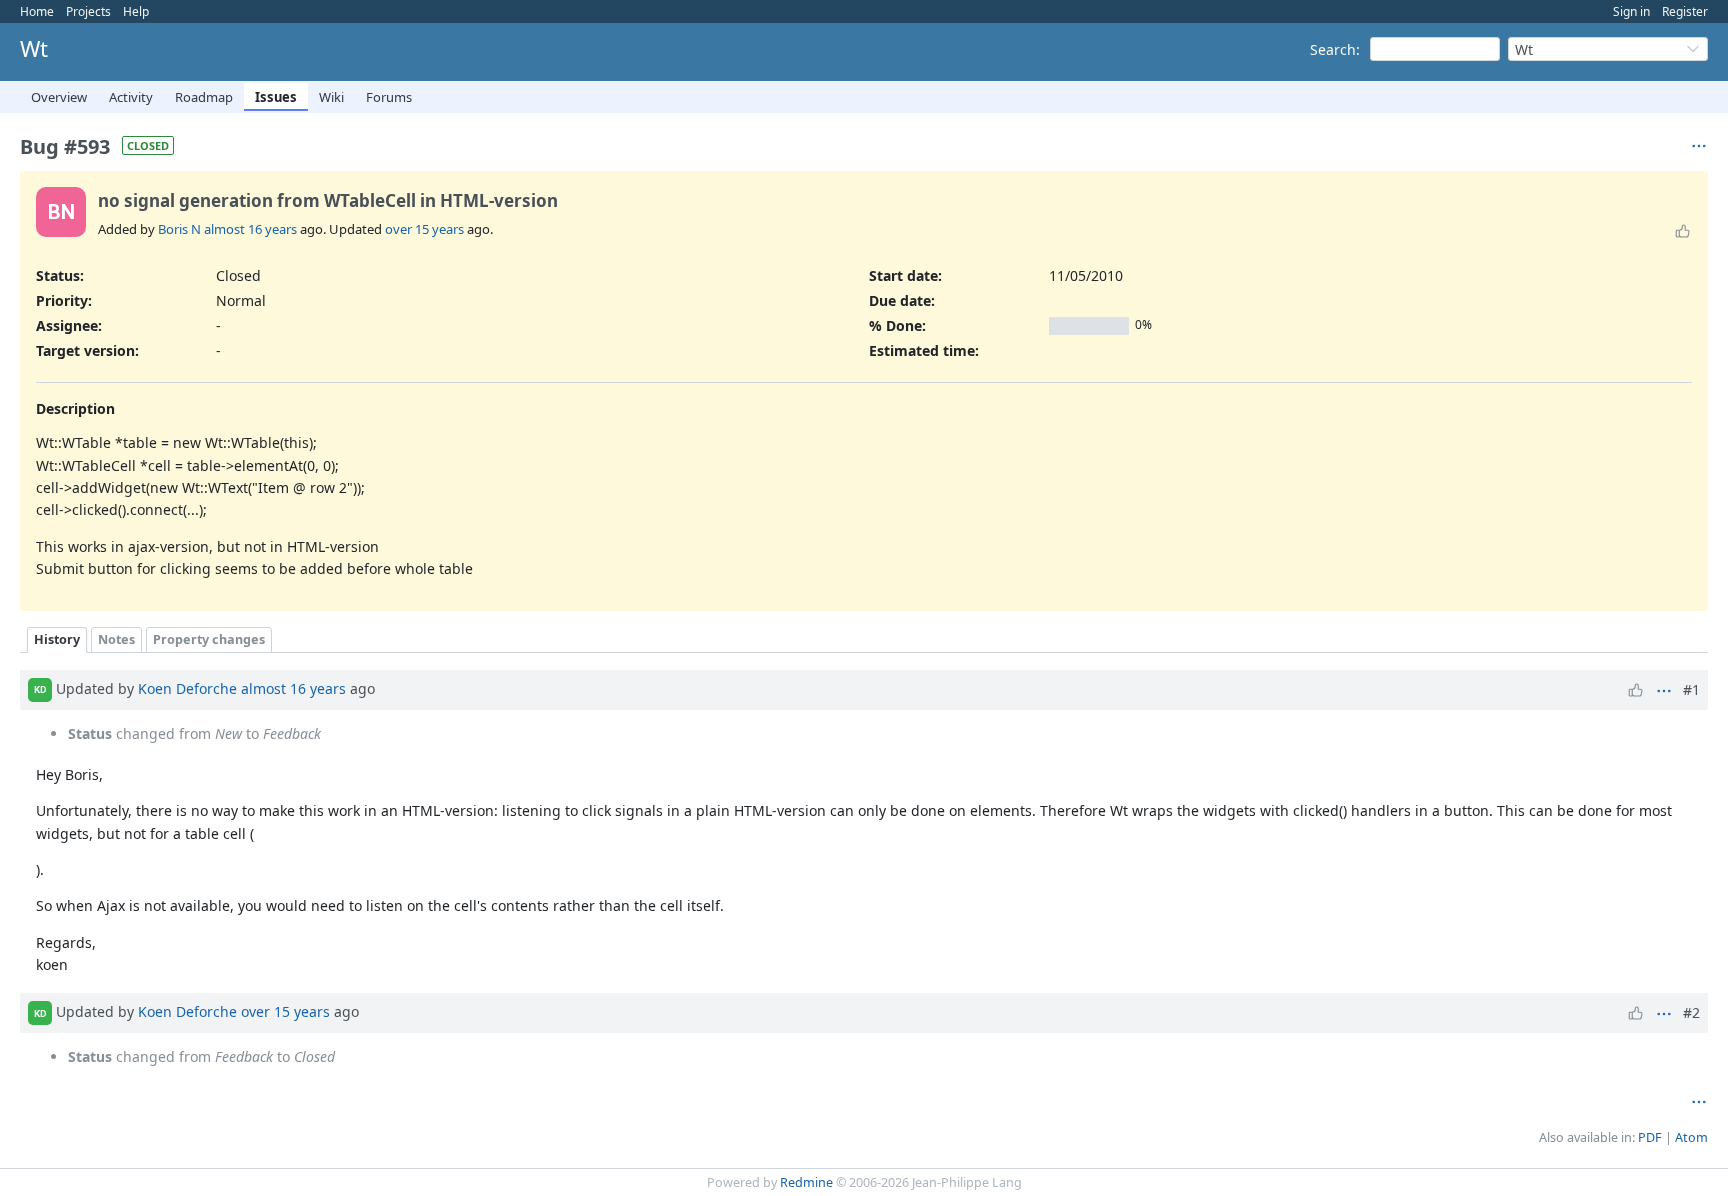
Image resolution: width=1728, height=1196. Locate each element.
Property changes (209, 639)
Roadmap (204, 97)
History (57, 639)
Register (1685, 11)
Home (37, 11)
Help (136, 11)
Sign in (1631, 11)
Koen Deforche (187, 688)
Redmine (806, 1182)
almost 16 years (250, 229)
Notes (116, 639)
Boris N (179, 229)
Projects (88, 11)
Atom (1691, 1137)
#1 (1691, 689)
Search (1333, 49)
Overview (59, 97)
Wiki (331, 97)
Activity (131, 97)
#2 (1691, 1012)
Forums (389, 97)
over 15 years (424, 229)
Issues (276, 97)
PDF (1650, 1137)
